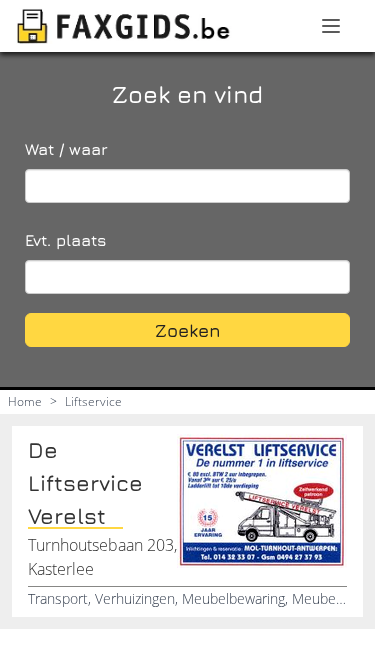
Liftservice (93, 401)
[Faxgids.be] (124, 26)
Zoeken (188, 330)
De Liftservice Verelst (85, 483)
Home (25, 401)
